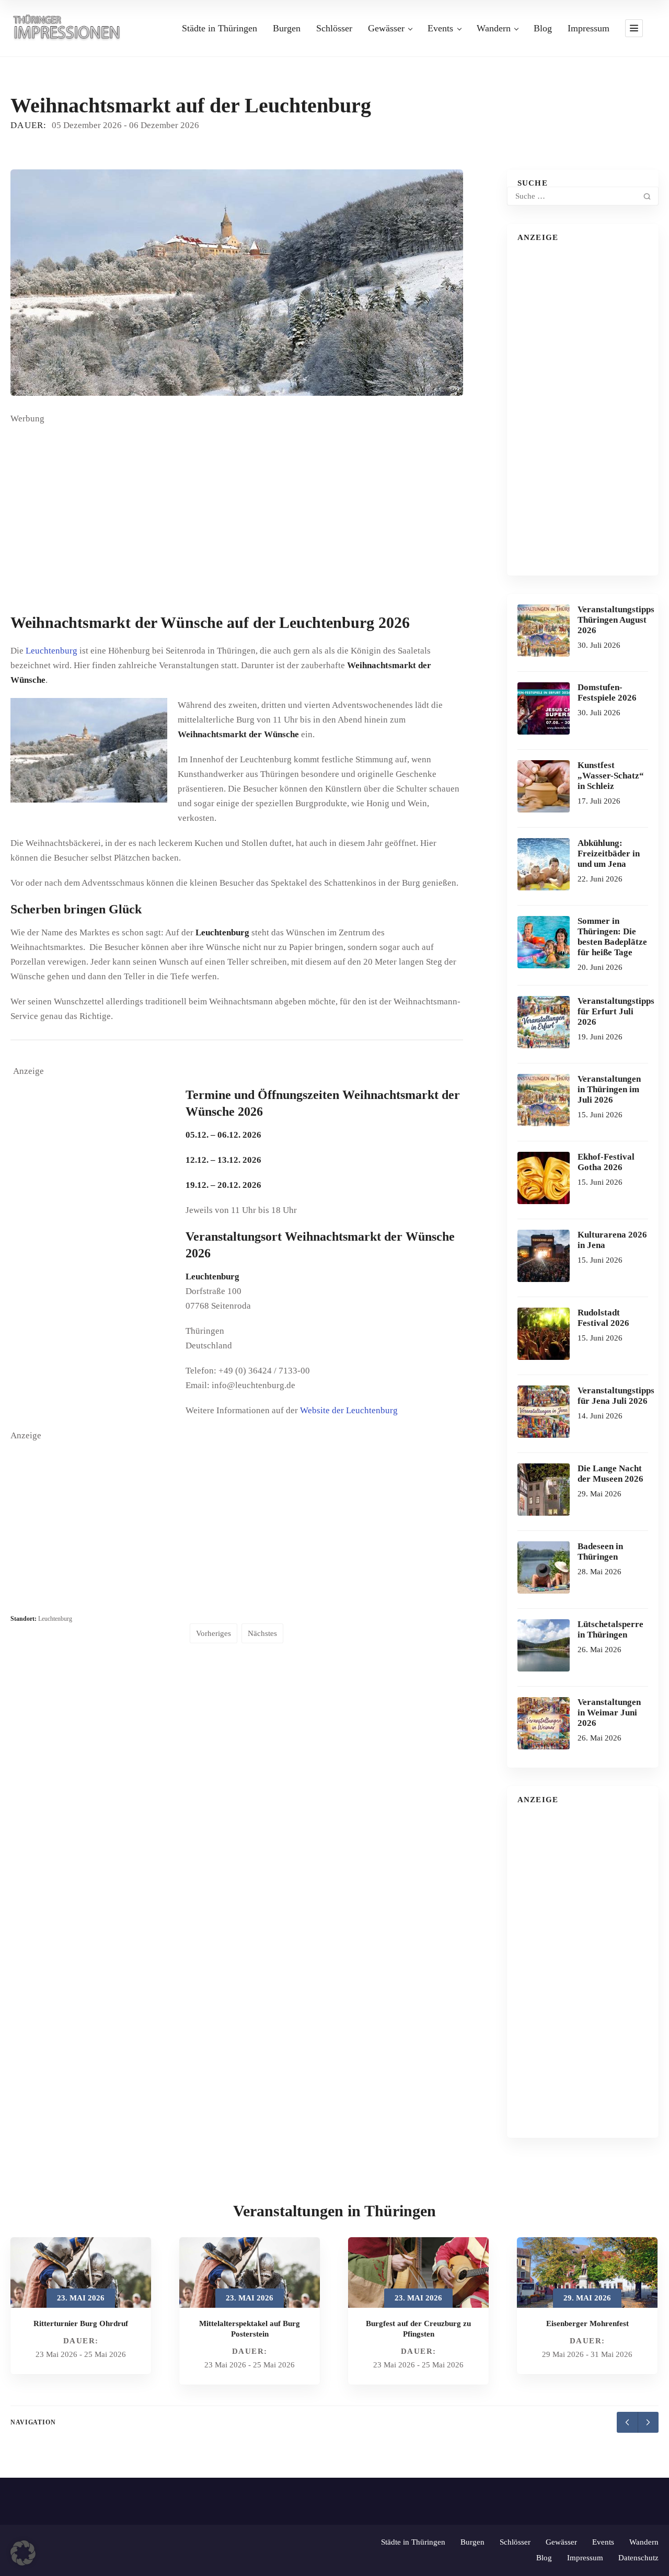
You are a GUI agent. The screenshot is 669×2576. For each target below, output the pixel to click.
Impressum (589, 28)
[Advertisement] (237, 514)
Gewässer (386, 28)
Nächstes (262, 1633)
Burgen (287, 28)
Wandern (494, 28)
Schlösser (334, 28)
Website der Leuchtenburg (349, 1410)
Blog (543, 28)
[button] (23, 2553)
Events (440, 28)
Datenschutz (638, 2558)
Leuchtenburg (51, 651)
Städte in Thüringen (220, 28)
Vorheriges (214, 1633)
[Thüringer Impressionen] (71, 27)
